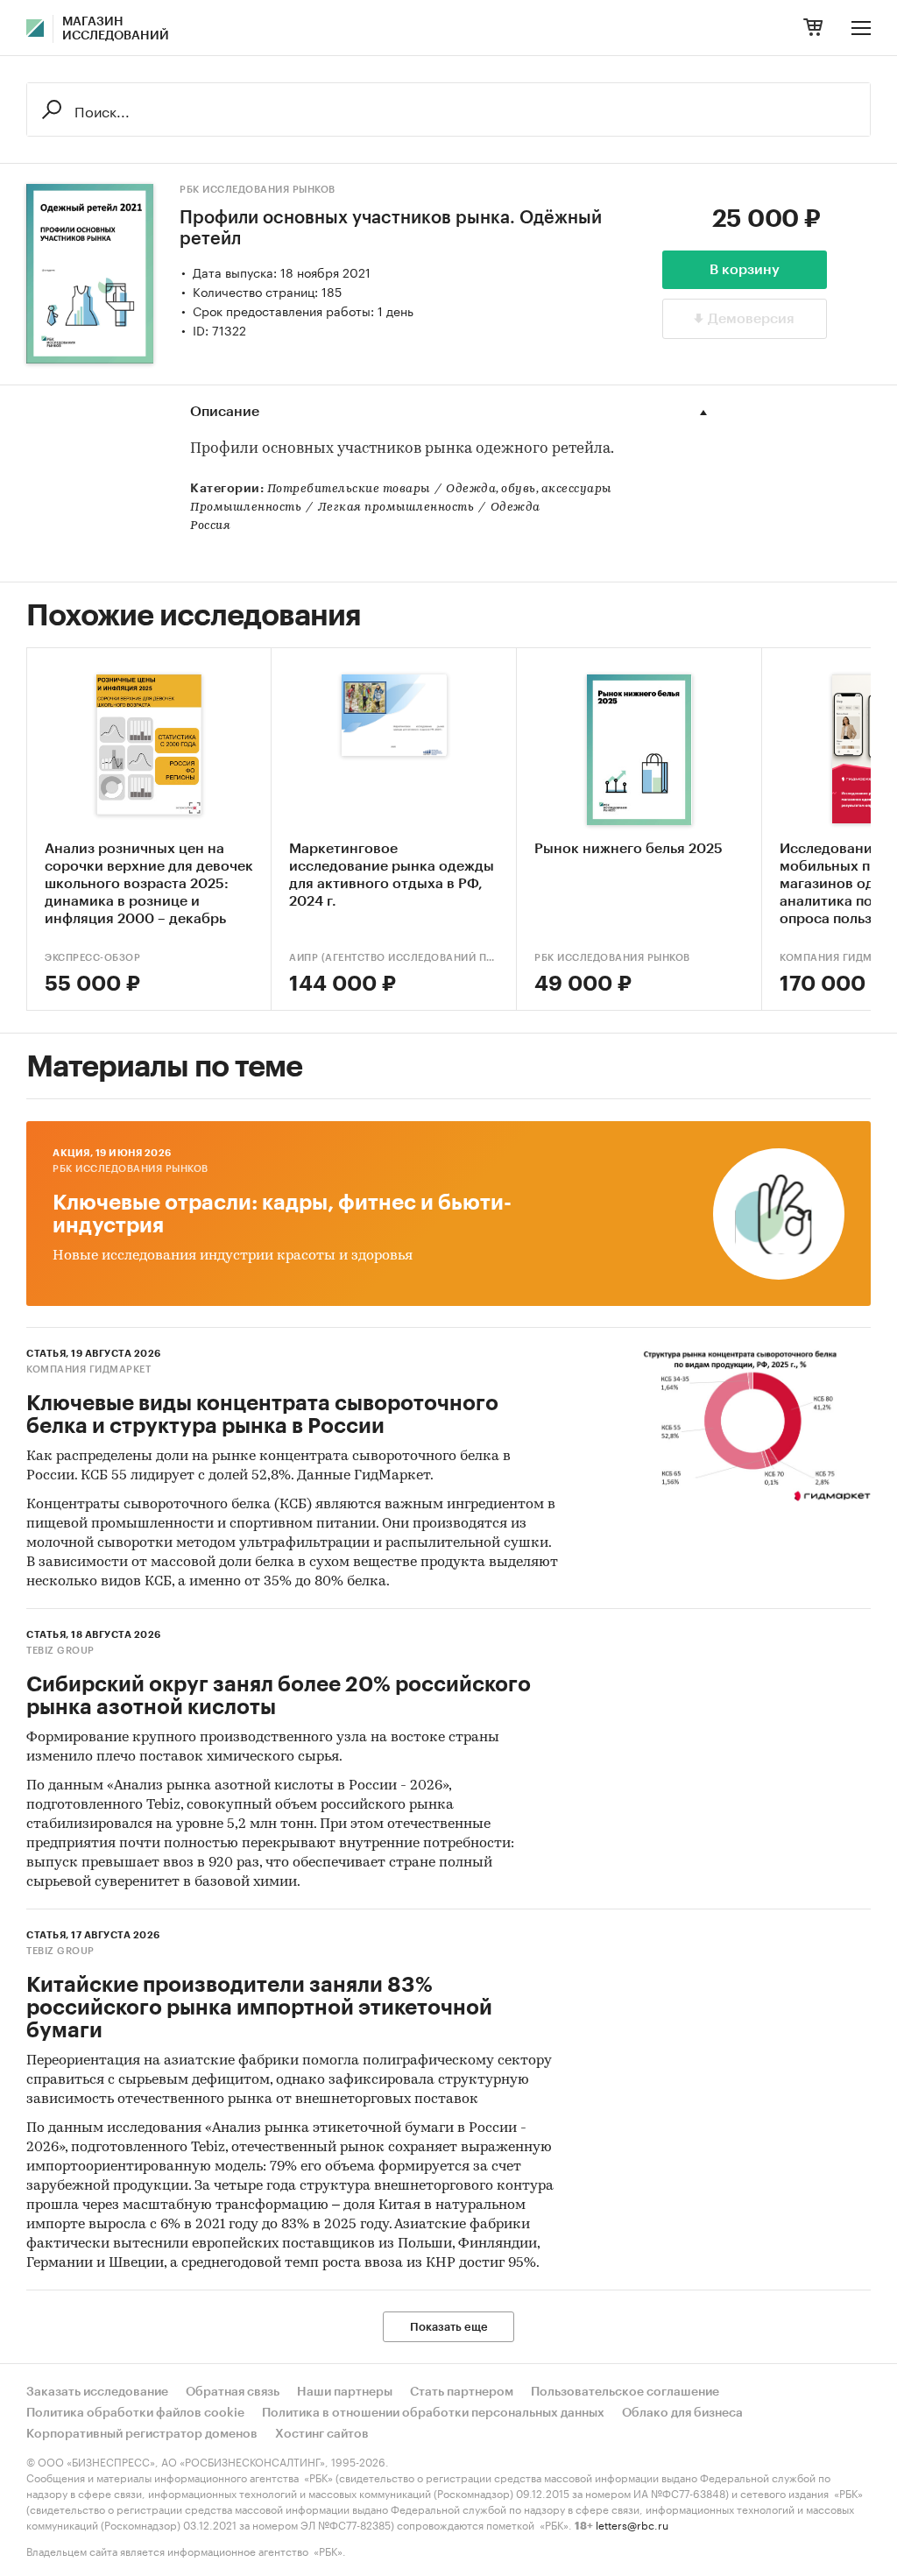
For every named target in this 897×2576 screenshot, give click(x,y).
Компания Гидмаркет (88, 1369)
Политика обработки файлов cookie (135, 2413)
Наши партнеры (345, 2392)
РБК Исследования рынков (258, 190)
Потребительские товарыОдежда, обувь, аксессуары (439, 489)
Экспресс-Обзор (92, 958)
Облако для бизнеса (682, 2413)
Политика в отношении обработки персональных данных (433, 2413)
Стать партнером (462, 2392)
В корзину (745, 270)
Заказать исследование (97, 2392)
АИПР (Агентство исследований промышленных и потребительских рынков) (394, 958)
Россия (210, 526)
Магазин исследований (116, 29)
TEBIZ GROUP (60, 1651)
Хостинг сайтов (322, 2434)
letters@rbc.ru (632, 2524)
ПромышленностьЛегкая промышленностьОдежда (365, 508)
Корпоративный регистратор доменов (142, 2434)
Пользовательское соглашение (625, 2392)
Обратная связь (233, 2392)
